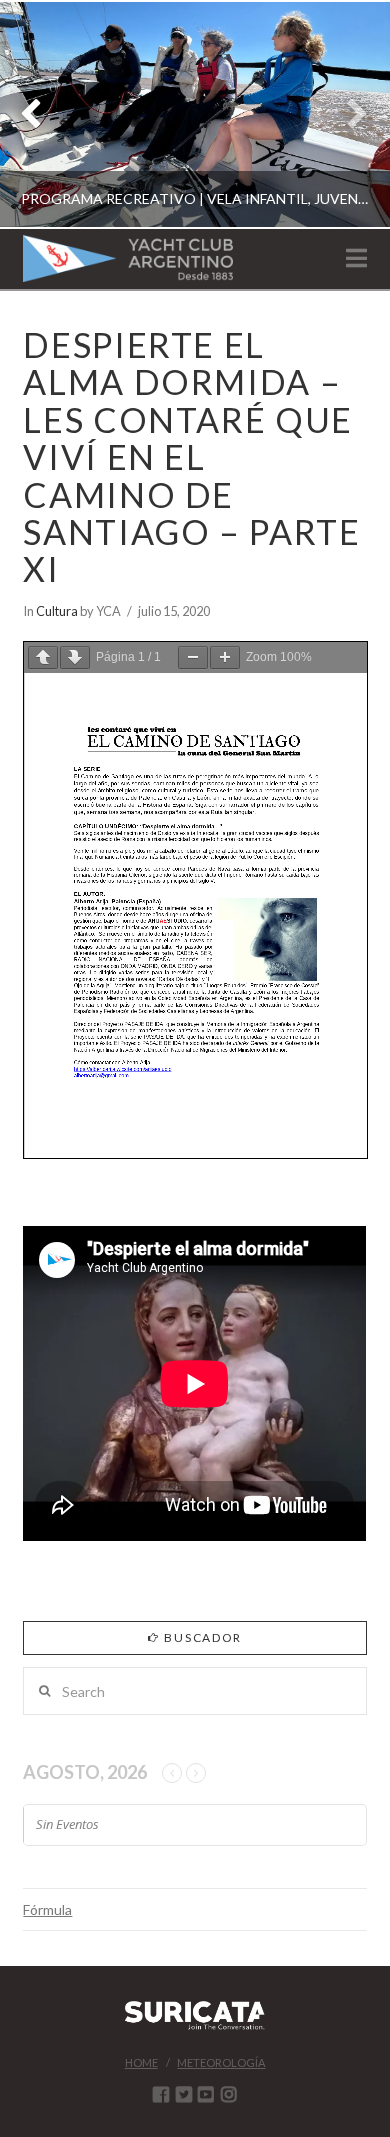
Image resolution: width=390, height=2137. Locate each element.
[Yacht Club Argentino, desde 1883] (128, 258)
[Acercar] (225, 657)
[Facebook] (161, 2094)
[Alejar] (193, 657)
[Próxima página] (75, 657)
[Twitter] (184, 2094)
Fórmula (47, 1909)
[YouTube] (206, 2094)
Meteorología (221, 2062)
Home (141, 2062)
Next (347, 114)
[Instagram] (229, 2094)
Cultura (57, 611)
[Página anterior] (43, 657)
